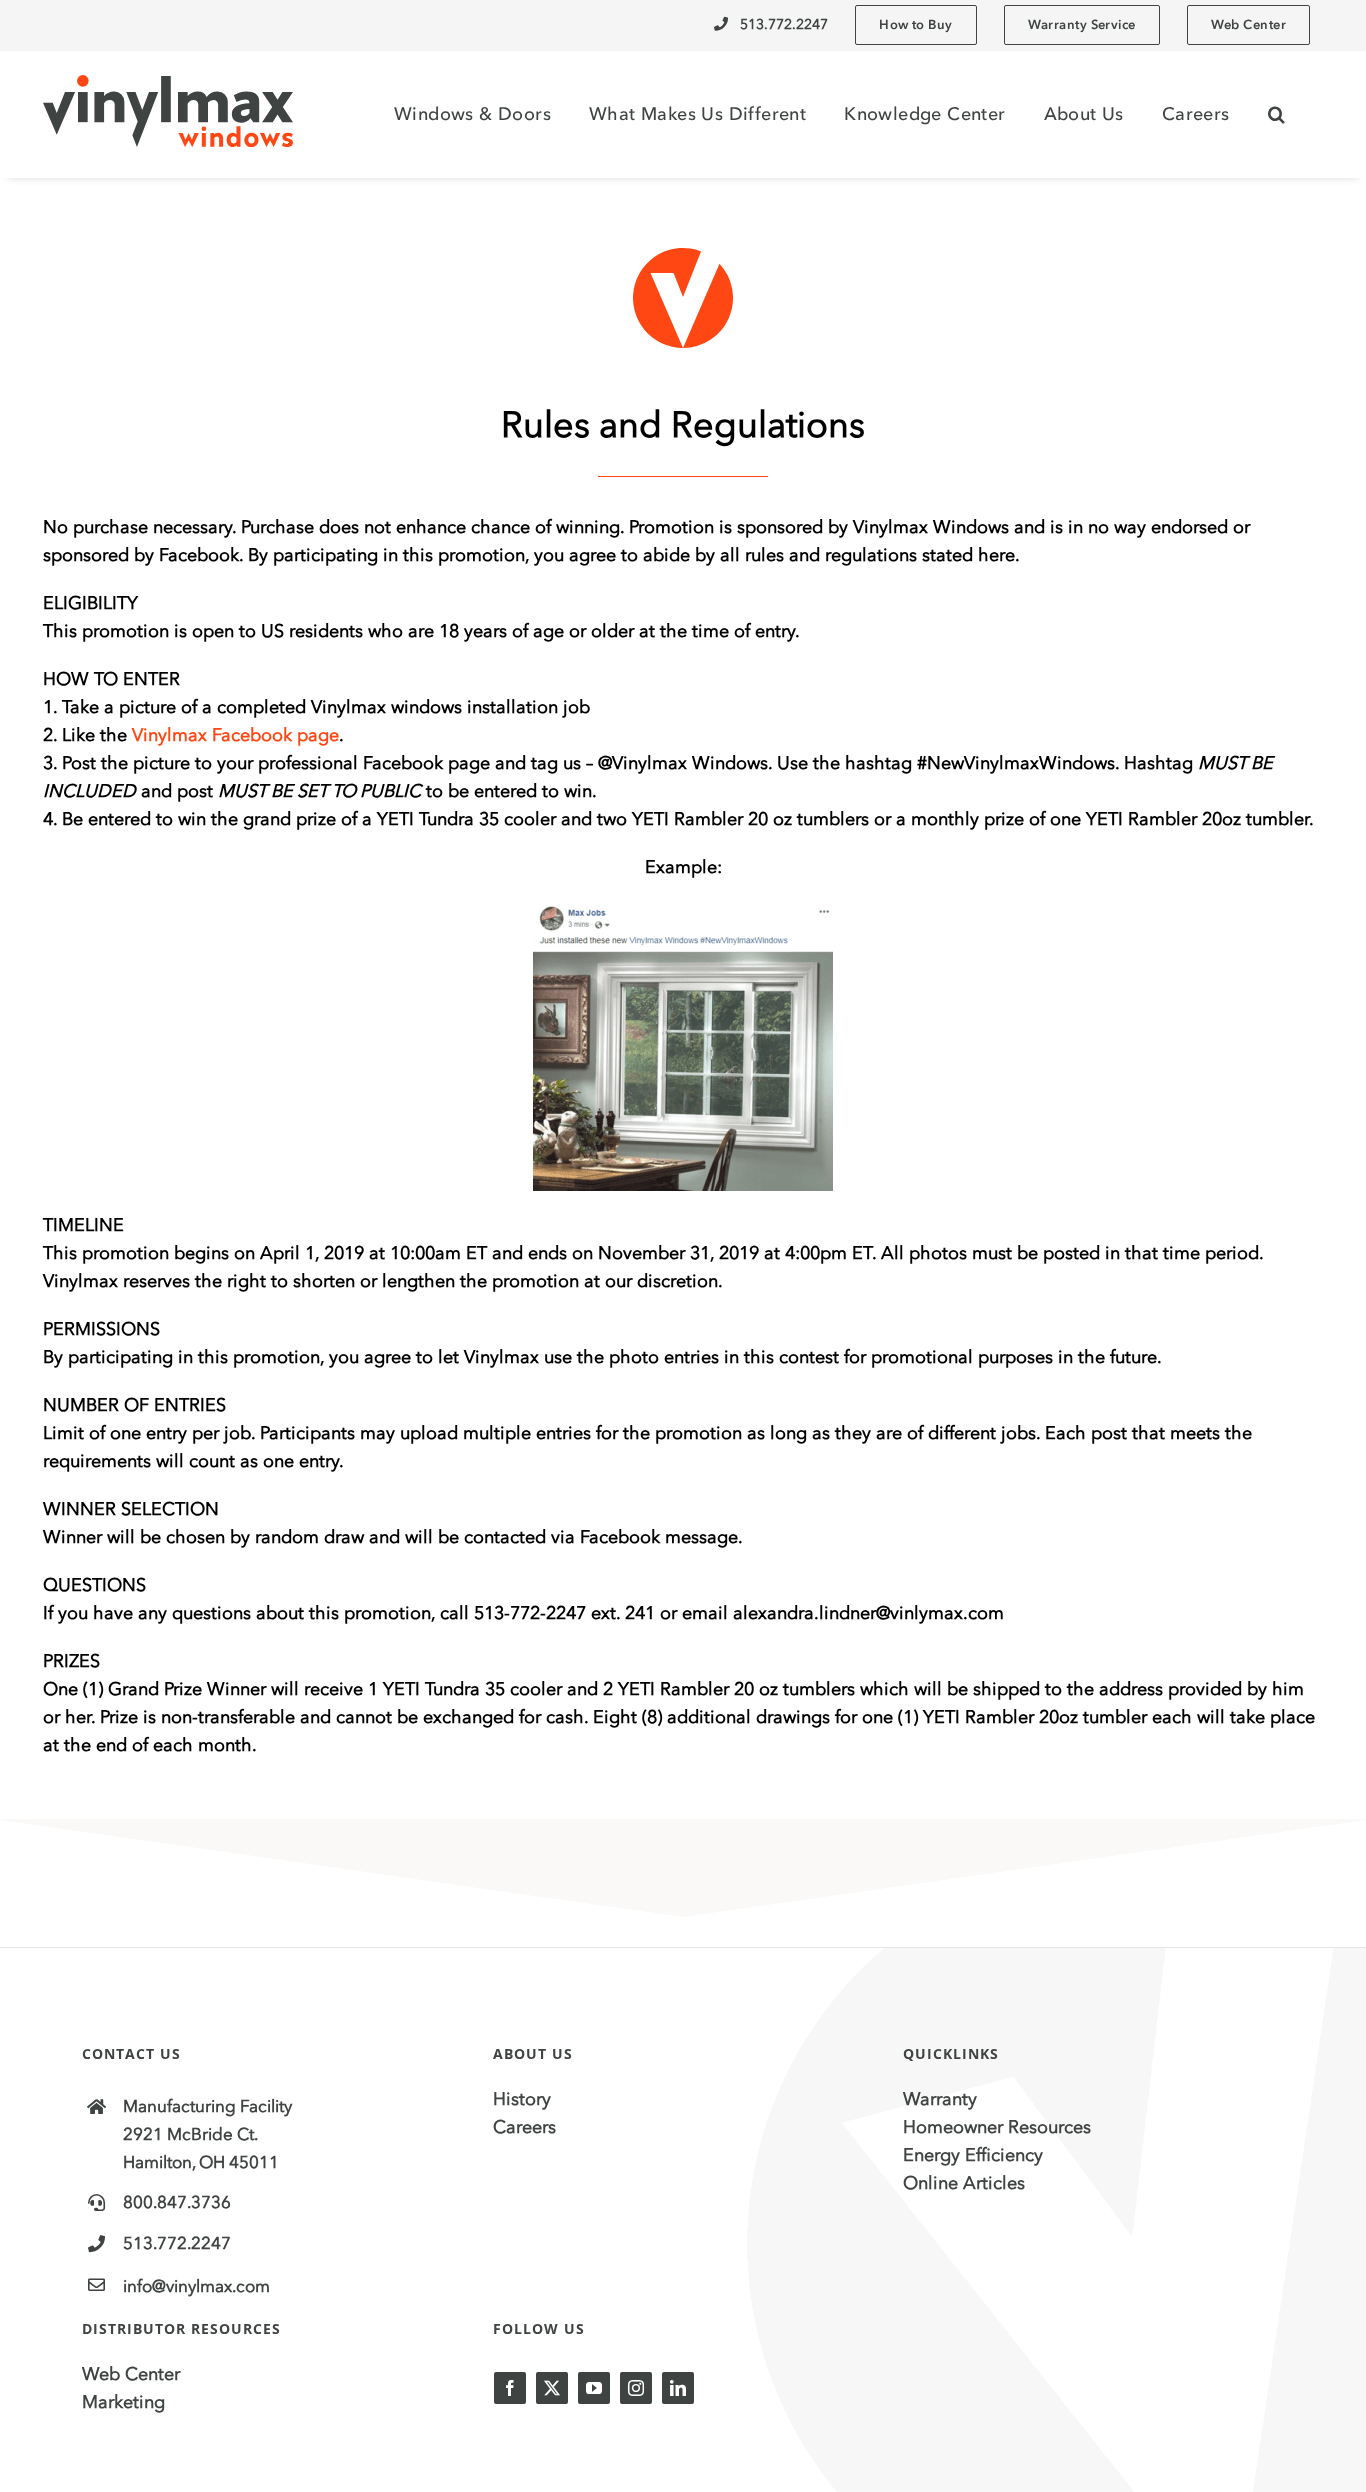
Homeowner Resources (997, 2127)
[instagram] (636, 2388)
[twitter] (552, 2388)
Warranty (940, 2099)
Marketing (123, 2402)
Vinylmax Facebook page (235, 735)
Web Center (131, 2374)
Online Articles (964, 2183)
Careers (524, 2127)
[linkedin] (678, 2388)
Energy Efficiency (973, 2155)
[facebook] (510, 2388)
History (522, 2099)
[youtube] (594, 2388)
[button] (1276, 114)
